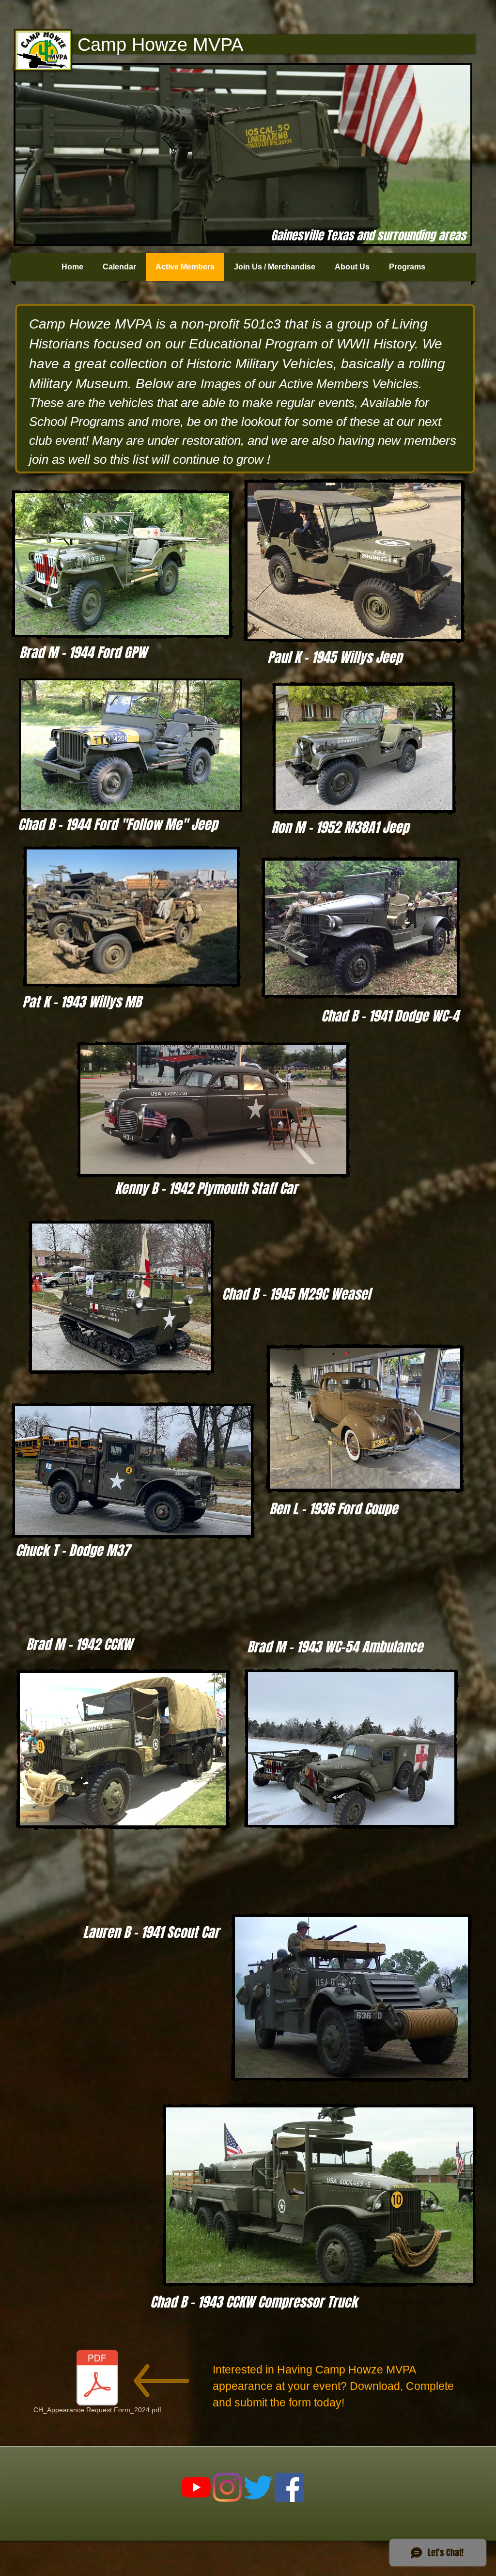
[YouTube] (196, 2487)
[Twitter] (258, 2487)
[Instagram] (227, 2487)
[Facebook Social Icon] (289, 2487)
